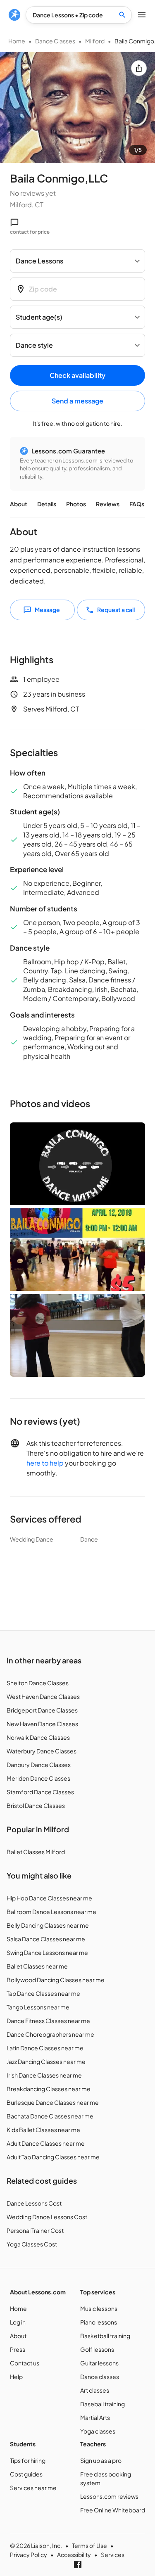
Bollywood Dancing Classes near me (56, 1980)
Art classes (95, 2390)
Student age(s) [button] (39, 317)
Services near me (33, 2488)
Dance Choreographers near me (50, 2034)
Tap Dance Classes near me (43, 1993)
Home (17, 41)
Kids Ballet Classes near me (43, 2130)
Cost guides (26, 2474)
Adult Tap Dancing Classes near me (53, 2157)
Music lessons (99, 2308)
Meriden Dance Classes (38, 1778)
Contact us (25, 2363)
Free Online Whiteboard (113, 2510)
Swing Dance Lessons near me (47, 1952)
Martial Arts (95, 2417)
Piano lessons (99, 2322)
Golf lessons (97, 2349)
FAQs (137, 504)
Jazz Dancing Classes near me (46, 2061)
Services (113, 2555)
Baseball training (103, 2404)
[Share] (139, 68)
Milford (95, 41)
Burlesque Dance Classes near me (53, 2102)
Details (47, 504)
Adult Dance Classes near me (46, 2143)
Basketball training (105, 2336)
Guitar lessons (99, 2363)
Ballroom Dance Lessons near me (51, 1912)
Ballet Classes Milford (36, 1852)
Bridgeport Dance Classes (42, 1710)
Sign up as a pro (101, 2460)
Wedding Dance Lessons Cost (47, 2217)
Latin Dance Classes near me (45, 2048)
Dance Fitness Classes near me (48, 2021)
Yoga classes (98, 2431)
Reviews (108, 504)
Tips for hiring (28, 2460)
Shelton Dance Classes (38, 1683)
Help (16, 2377)
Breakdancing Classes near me (49, 2089)
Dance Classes (55, 41)
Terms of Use (89, 2545)
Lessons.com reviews (109, 2496)
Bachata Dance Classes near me (50, 2116)
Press (18, 2349)
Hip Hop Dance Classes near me (49, 1898)
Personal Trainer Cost (35, 2230)
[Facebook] (78, 2564)
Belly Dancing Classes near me (48, 1925)
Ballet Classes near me (37, 1966)
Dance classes (100, 2377)
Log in (18, 2322)
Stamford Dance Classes (40, 1792)
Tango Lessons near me (38, 2007)
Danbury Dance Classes (39, 1765)
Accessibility (74, 2555)
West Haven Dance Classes (43, 1696)
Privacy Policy (29, 2555)
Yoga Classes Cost (32, 2244)
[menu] (14, 15)
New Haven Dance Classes (42, 1724)
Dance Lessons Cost (34, 2203)
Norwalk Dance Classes (38, 1737)
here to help (45, 1463)
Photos (76, 504)
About (19, 504)
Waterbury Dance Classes (42, 1751)
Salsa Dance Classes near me (46, 1939)
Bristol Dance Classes (36, 1805)
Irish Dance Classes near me (44, 2075)
